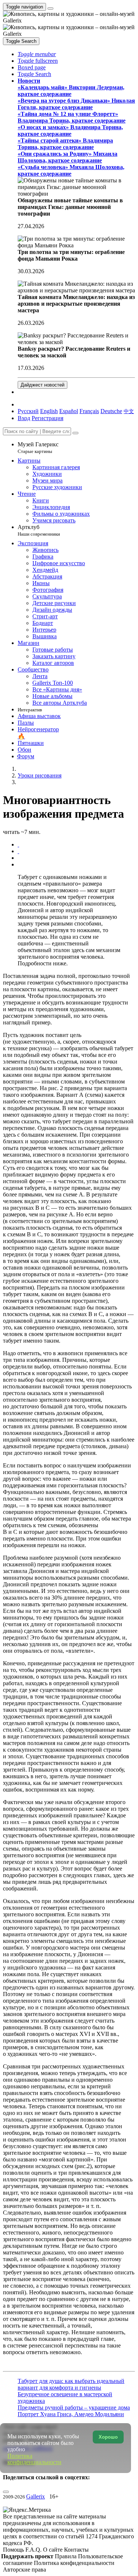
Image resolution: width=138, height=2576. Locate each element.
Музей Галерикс (38, 448)
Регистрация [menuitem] (47, 418)
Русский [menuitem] (28, 411)
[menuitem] (129, 411)
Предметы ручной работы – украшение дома (74, 2407)
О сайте (54, 2550)
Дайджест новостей (43, 385)
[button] (37, 54)
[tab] (18, 844)
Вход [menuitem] (24, 418)
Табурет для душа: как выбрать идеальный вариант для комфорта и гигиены (71, 2384)
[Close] (75, 433)
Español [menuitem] (69, 411)
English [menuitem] (49, 411)
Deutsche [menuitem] (111, 411)
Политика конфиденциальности (74, 2563)
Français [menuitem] (89, 411)
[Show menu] (50, 8)
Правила (66, 2556)
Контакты (76, 2550)
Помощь (14, 2550)
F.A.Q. (34, 2550)
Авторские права (24, 2570)
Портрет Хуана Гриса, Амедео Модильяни (71, 2414)
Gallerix (36, 2496)
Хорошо (108, 2437)
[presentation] (76, 858)
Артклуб (39, 530)
